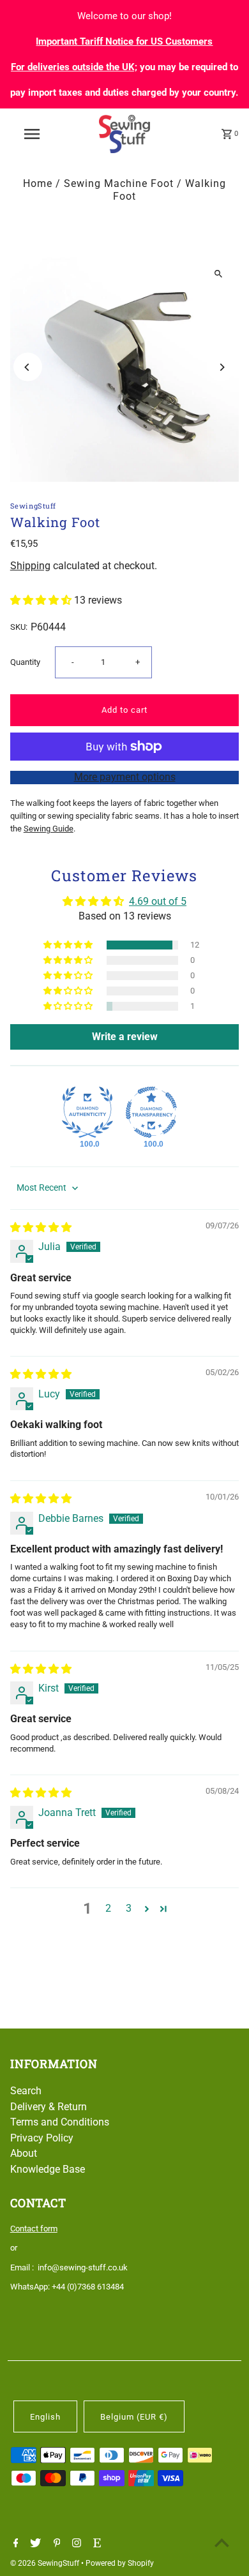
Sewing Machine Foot (119, 183)
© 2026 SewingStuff (46, 2563)
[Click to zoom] (218, 273)
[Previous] (28, 367)
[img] (41, 1227)
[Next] (221, 367)
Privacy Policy (42, 2138)
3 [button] (129, 1908)
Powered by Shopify (120, 2563)
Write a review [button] (125, 1037)
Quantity (25, 662)
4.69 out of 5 (158, 901)
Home (38, 183)
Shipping (30, 566)
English (45, 2417)
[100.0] (87, 1112)
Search (26, 2091)
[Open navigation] (32, 134)
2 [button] (108, 1908)
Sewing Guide (49, 829)
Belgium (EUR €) (134, 2417)
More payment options (125, 777)
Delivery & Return (49, 2107)
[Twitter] (34, 2544)
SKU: (19, 627)
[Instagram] (75, 2544)
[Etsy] (95, 2544)
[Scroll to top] (222, 2542)
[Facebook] (14, 2544)
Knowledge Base (48, 2169)
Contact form (34, 2229)
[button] (42, 600)
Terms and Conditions (60, 2122)
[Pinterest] (56, 2544)
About (24, 2153)
